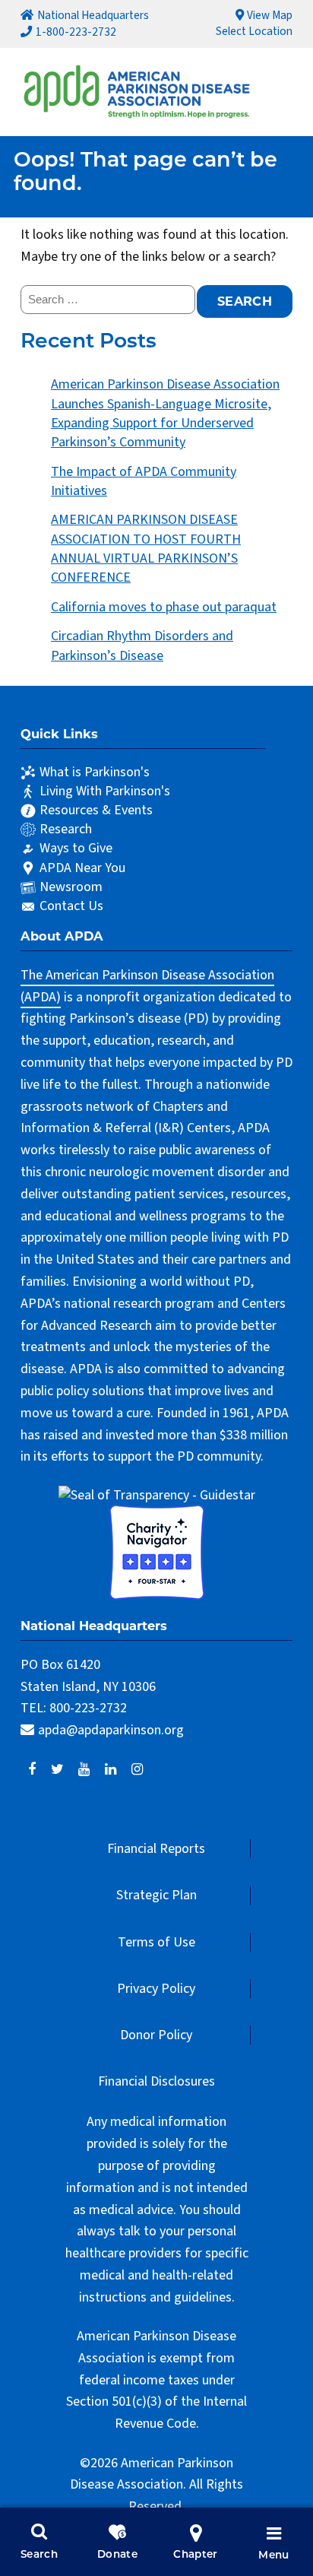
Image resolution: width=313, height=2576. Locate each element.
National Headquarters (93, 15)
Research (66, 829)
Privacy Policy (156, 1989)
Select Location (254, 31)
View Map (270, 15)
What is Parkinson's (95, 772)
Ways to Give (76, 848)
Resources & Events (96, 810)
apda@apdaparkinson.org (111, 1730)
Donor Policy (156, 2035)
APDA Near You (82, 868)
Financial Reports (156, 1849)
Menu (273, 2556)
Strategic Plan (156, 1895)
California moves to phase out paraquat (164, 607)
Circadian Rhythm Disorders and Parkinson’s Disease (142, 646)
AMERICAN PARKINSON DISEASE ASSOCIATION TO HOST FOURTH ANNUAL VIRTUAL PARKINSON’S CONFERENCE (146, 549)
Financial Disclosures (156, 2081)
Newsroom (71, 887)
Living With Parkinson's (105, 791)
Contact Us (71, 906)
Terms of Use (156, 1942)
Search (39, 2555)
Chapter (196, 2555)
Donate (117, 2555)
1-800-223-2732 (76, 32)
